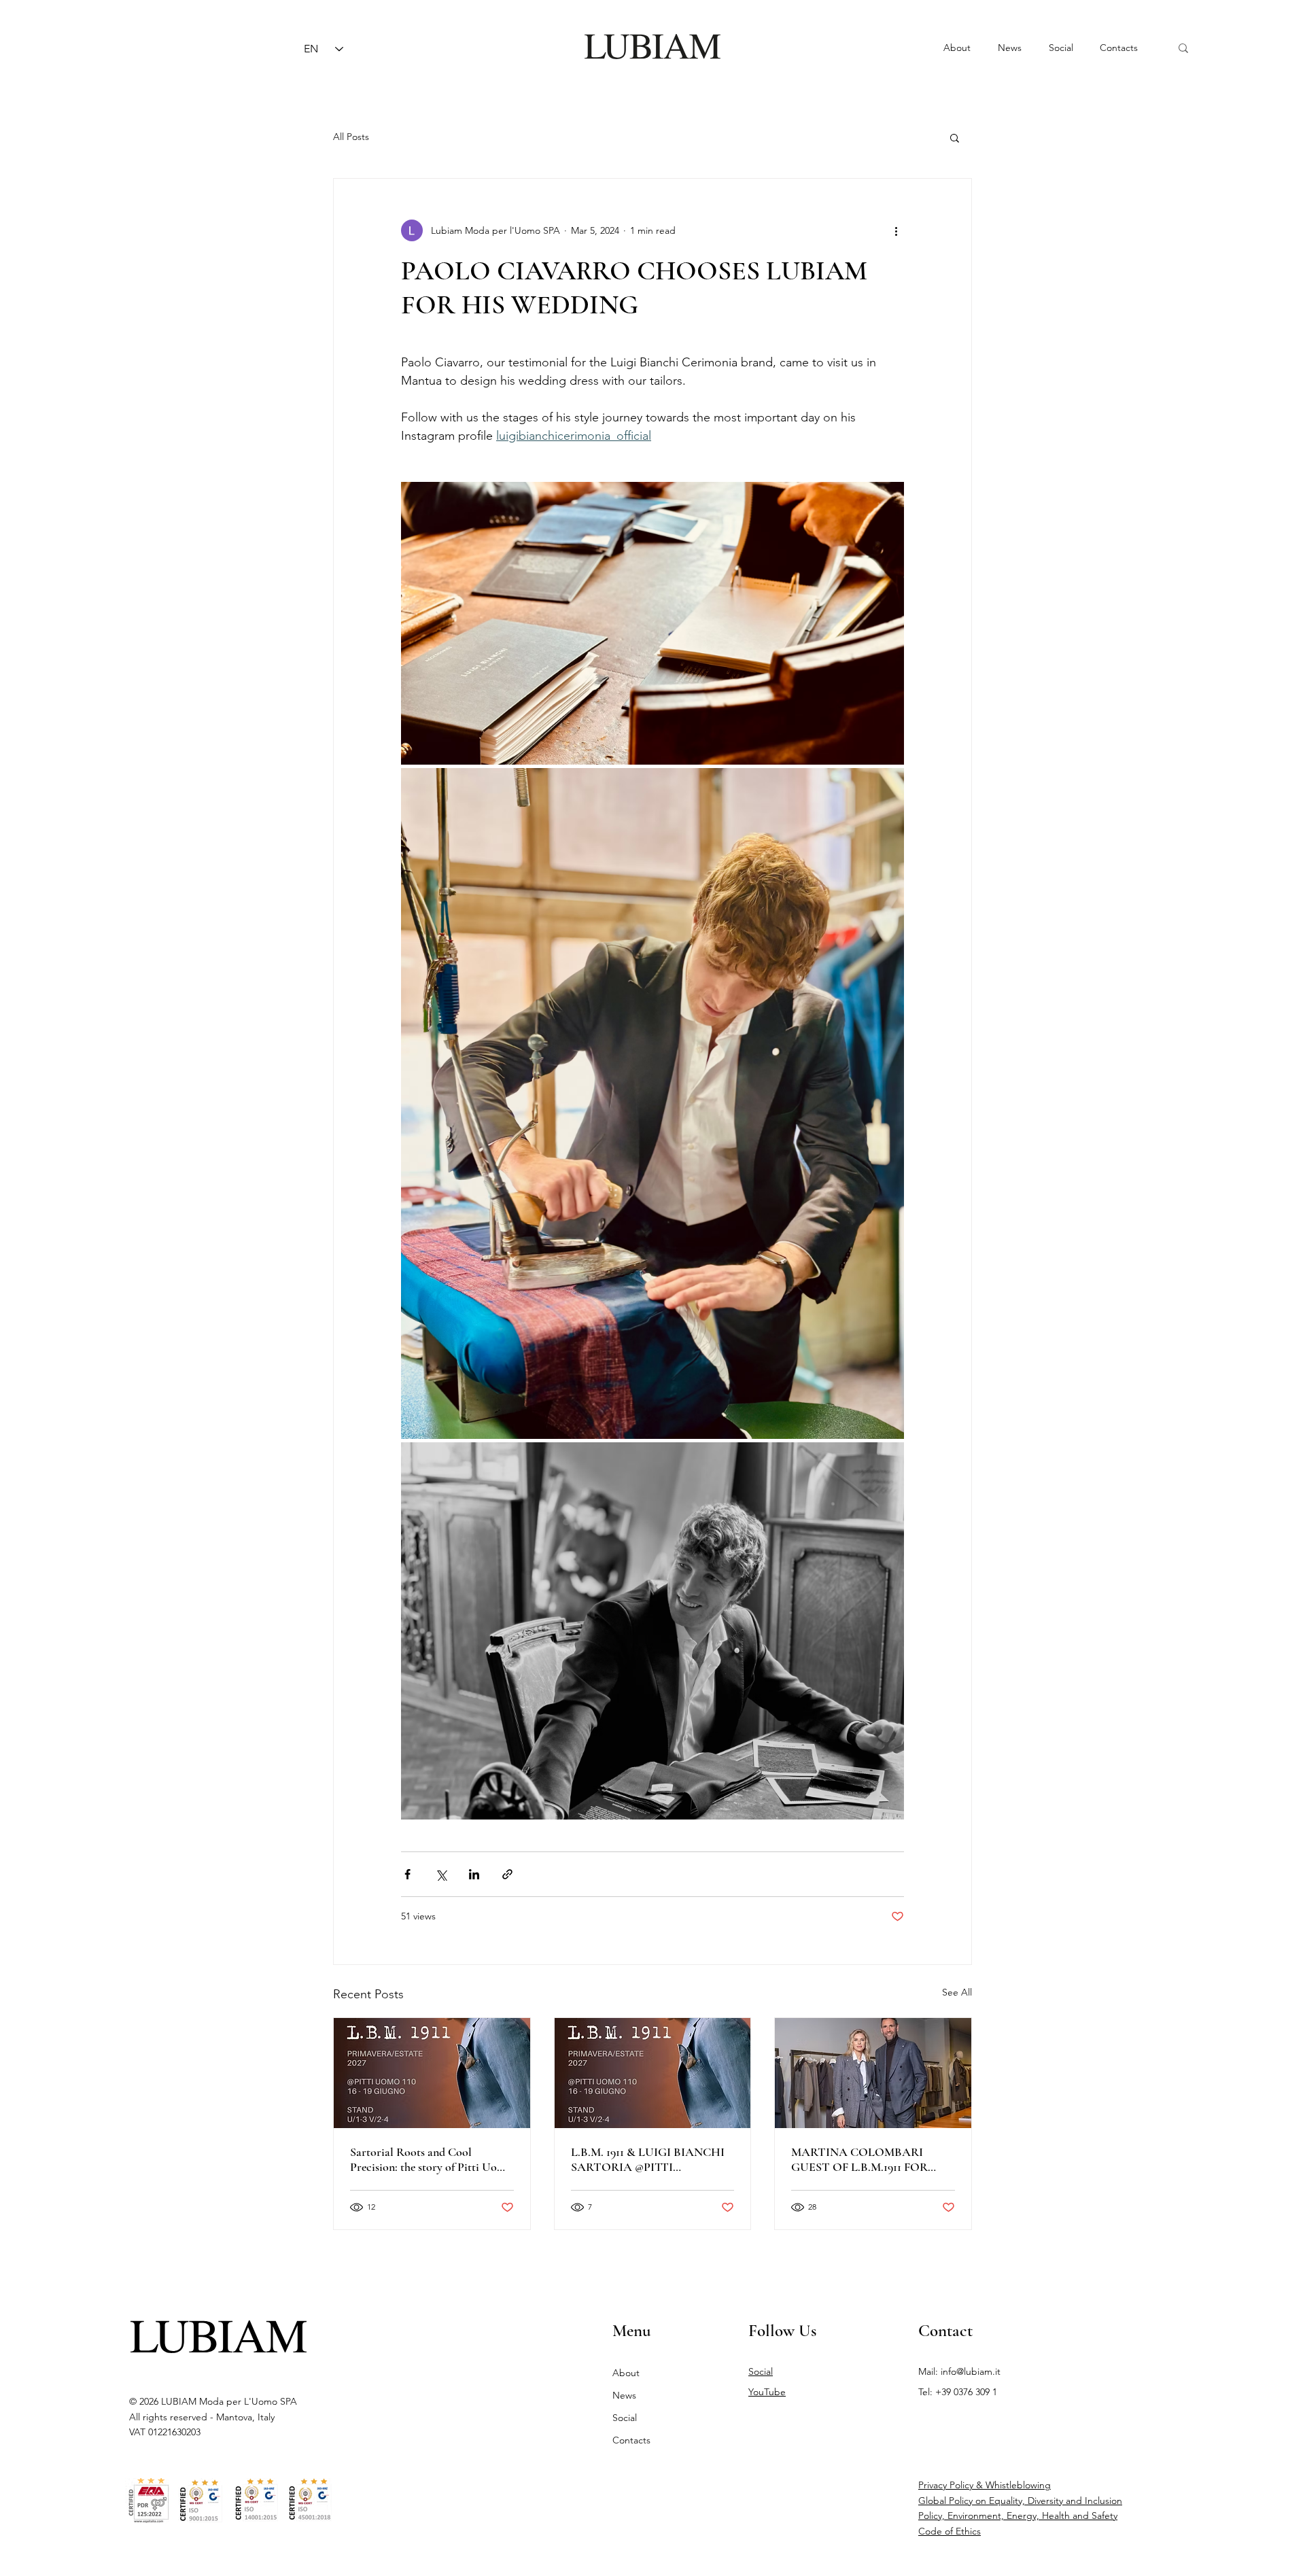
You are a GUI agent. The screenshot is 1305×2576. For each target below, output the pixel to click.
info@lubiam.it (971, 2371)
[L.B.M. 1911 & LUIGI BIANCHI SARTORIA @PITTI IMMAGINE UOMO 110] (653, 2073)
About (626, 2373)
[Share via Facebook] (407, 1874)
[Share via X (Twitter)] (441, 1874)
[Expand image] (652, 623)
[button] (955, 137)
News (624, 2395)
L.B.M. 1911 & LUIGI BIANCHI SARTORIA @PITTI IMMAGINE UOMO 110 (648, 2159)
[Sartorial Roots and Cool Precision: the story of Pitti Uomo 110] (432, 2073)
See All (957, 1992)
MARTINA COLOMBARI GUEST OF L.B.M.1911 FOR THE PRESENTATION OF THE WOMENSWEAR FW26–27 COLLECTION (872, 2159)
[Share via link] (507, 1874)
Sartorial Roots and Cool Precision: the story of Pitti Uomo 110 (431, 2159)
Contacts (631, 2440)
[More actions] (896, 230)
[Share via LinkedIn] (474, 1874)
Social (625, 2418)
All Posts (351, 137)
